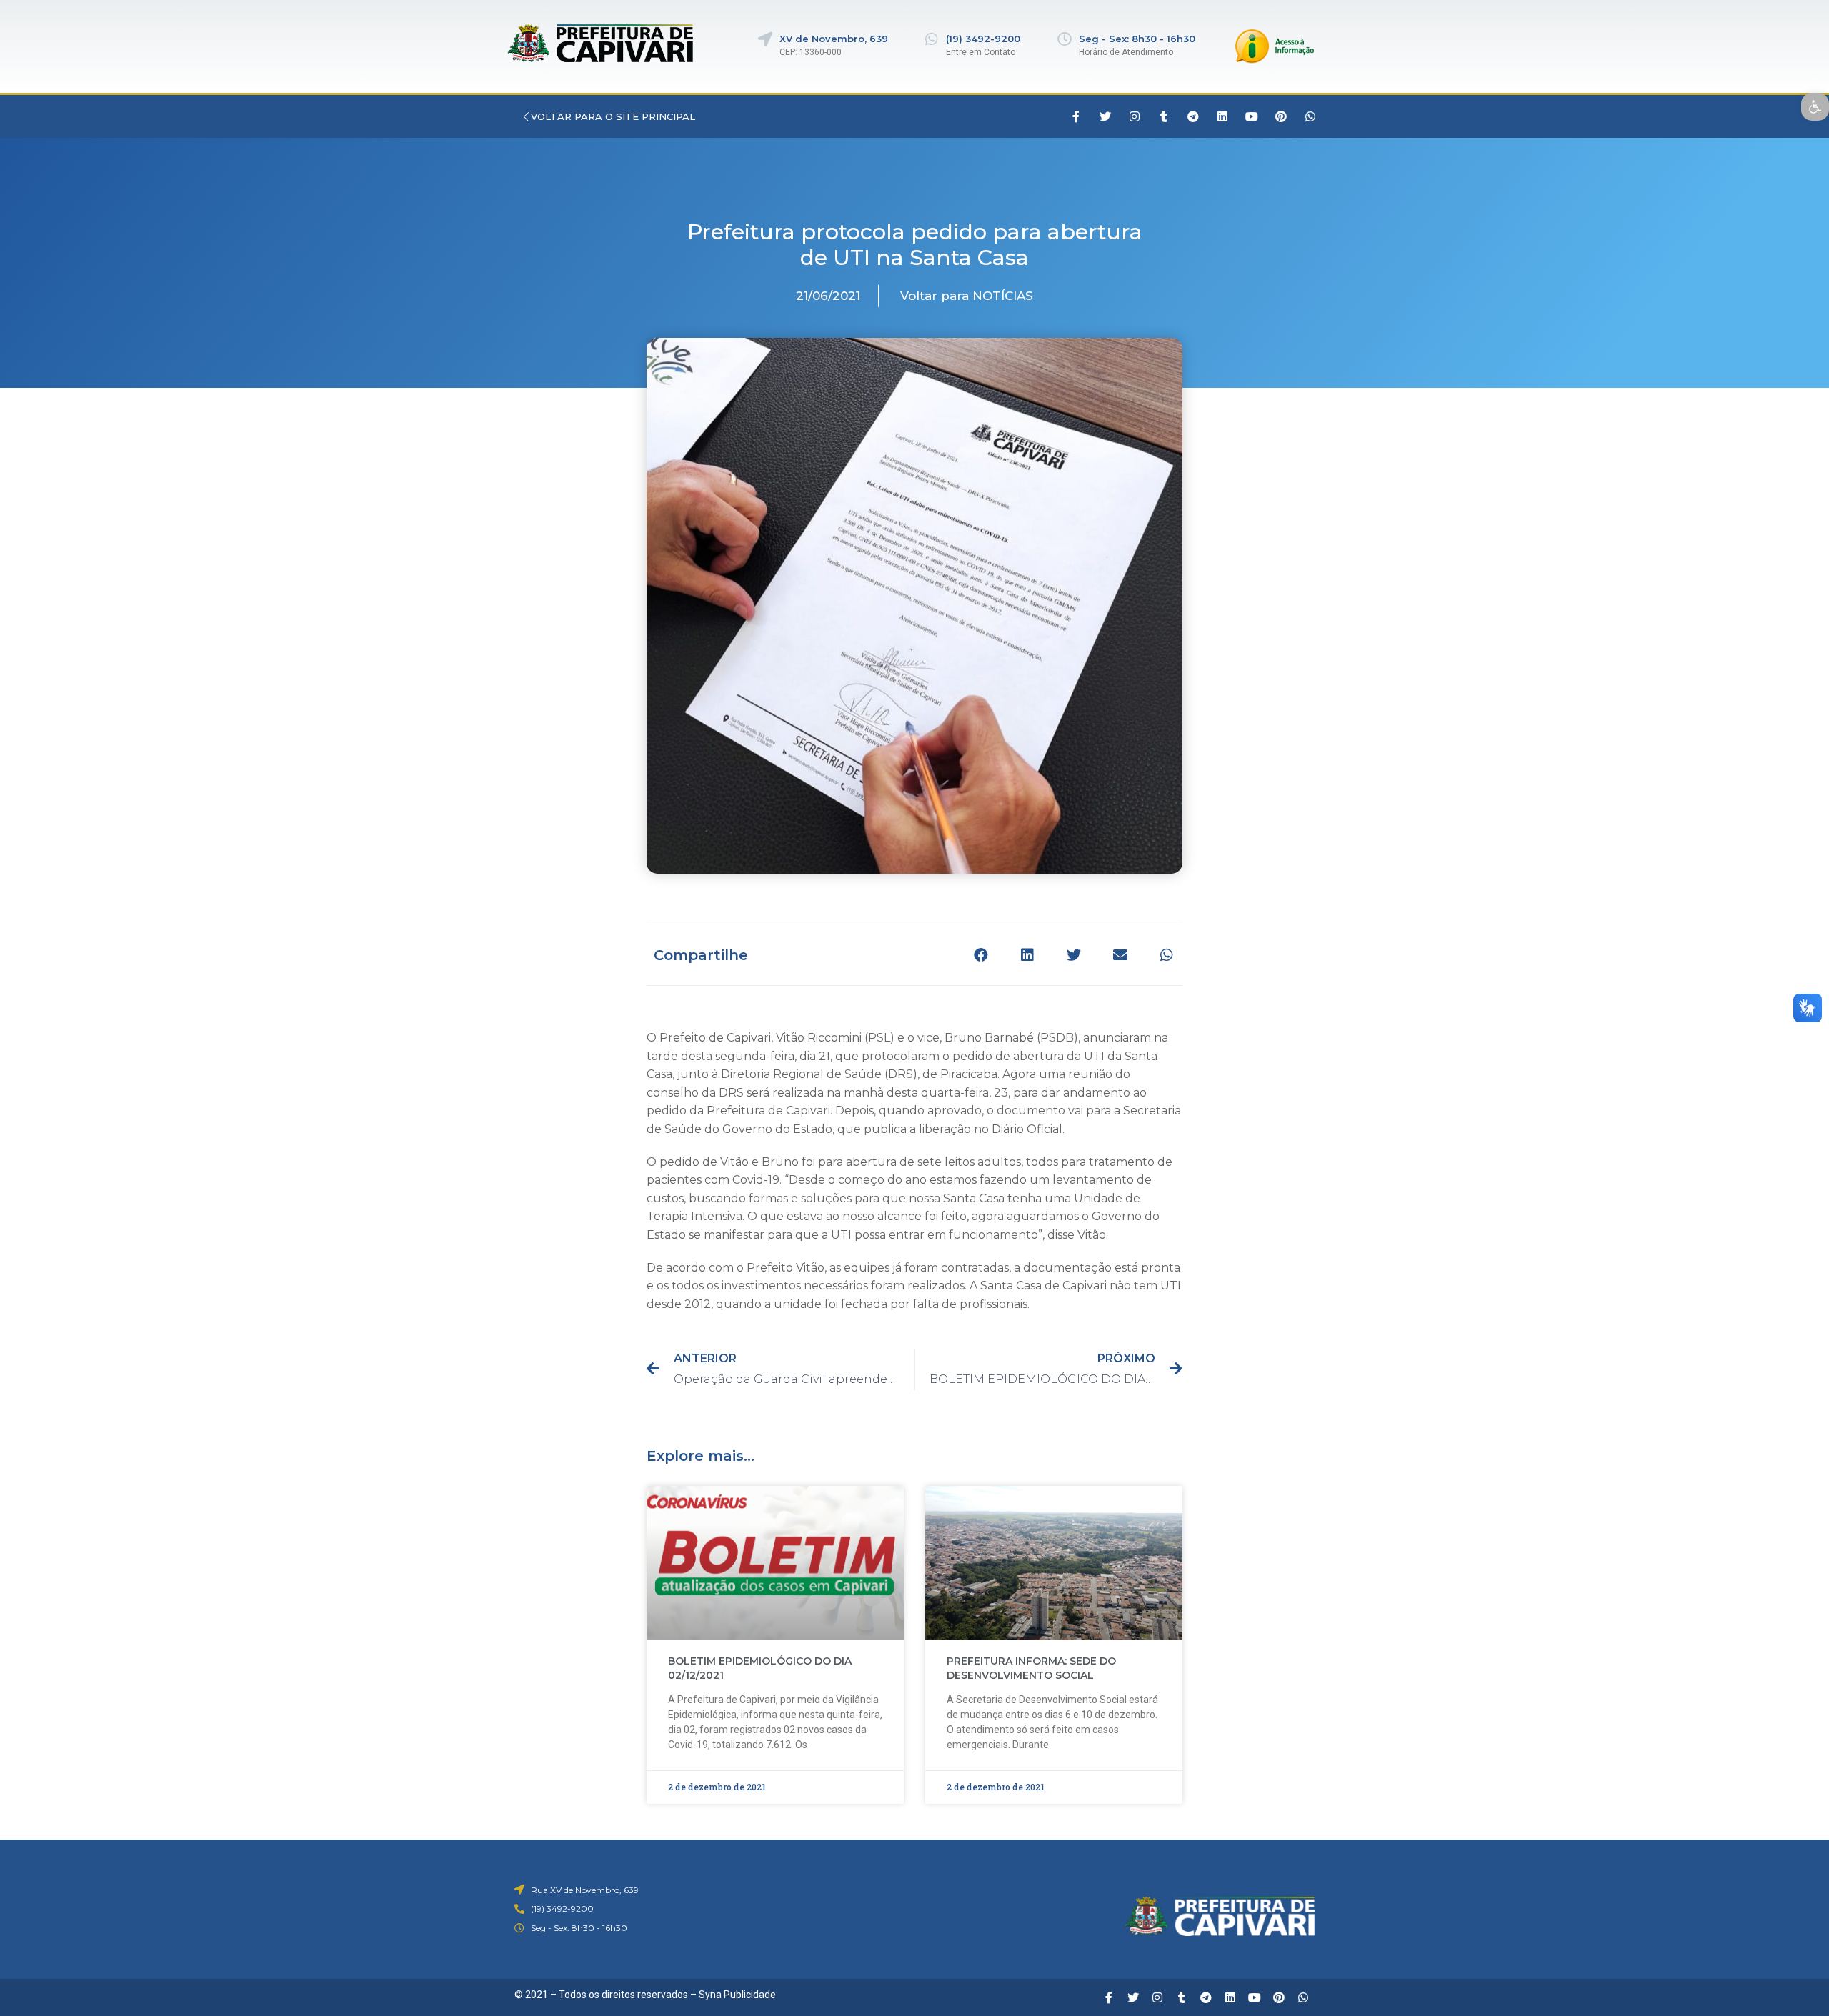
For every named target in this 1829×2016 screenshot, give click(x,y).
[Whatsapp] (1310, 116)
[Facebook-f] (1076, 116)
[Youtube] (1252, 116)
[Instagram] (1135, 116)
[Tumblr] (1164, 116)
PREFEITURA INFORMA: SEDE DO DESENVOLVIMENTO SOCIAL (1031, 1668)
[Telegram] (1193, 116)
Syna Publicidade (737, 1995)
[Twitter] (1105, 116)
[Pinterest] (1281, 116)
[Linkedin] (1222, 116)
